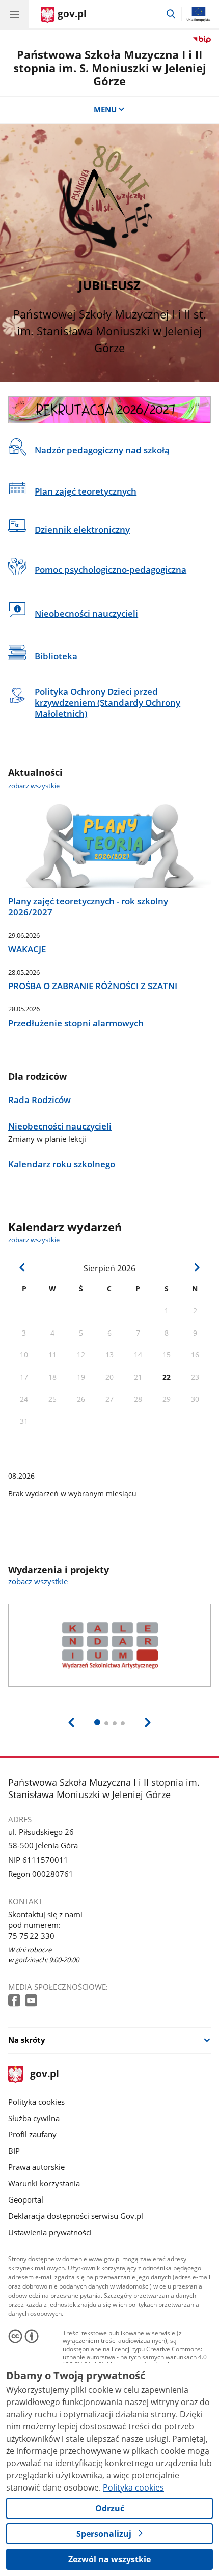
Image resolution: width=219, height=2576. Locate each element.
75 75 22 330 (31, 1936)
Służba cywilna (34, 2118)
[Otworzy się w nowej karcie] (15, 2001)
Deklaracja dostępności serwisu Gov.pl (76, 2216)
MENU (105, 109)
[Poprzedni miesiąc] (23, 1267)
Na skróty (27, 2040)
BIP (14, 2151)
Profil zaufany (32, 2134)
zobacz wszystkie (34, 786)
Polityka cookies (36, 2102)
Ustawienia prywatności (50, 2232)
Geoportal (26, 2199)
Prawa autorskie (36, 2167)
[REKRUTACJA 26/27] (109, 410)
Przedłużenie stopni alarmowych (76, 1023)
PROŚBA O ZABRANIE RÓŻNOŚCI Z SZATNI (93, 986)
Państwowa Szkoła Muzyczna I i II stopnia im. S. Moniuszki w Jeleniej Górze (110, 68)
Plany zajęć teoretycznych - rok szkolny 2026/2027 (88, 907)
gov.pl (44, 2075)
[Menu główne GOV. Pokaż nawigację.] (14, 14)
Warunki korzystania (44, 2183)
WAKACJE (27, 949)
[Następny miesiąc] (196, 1267)
